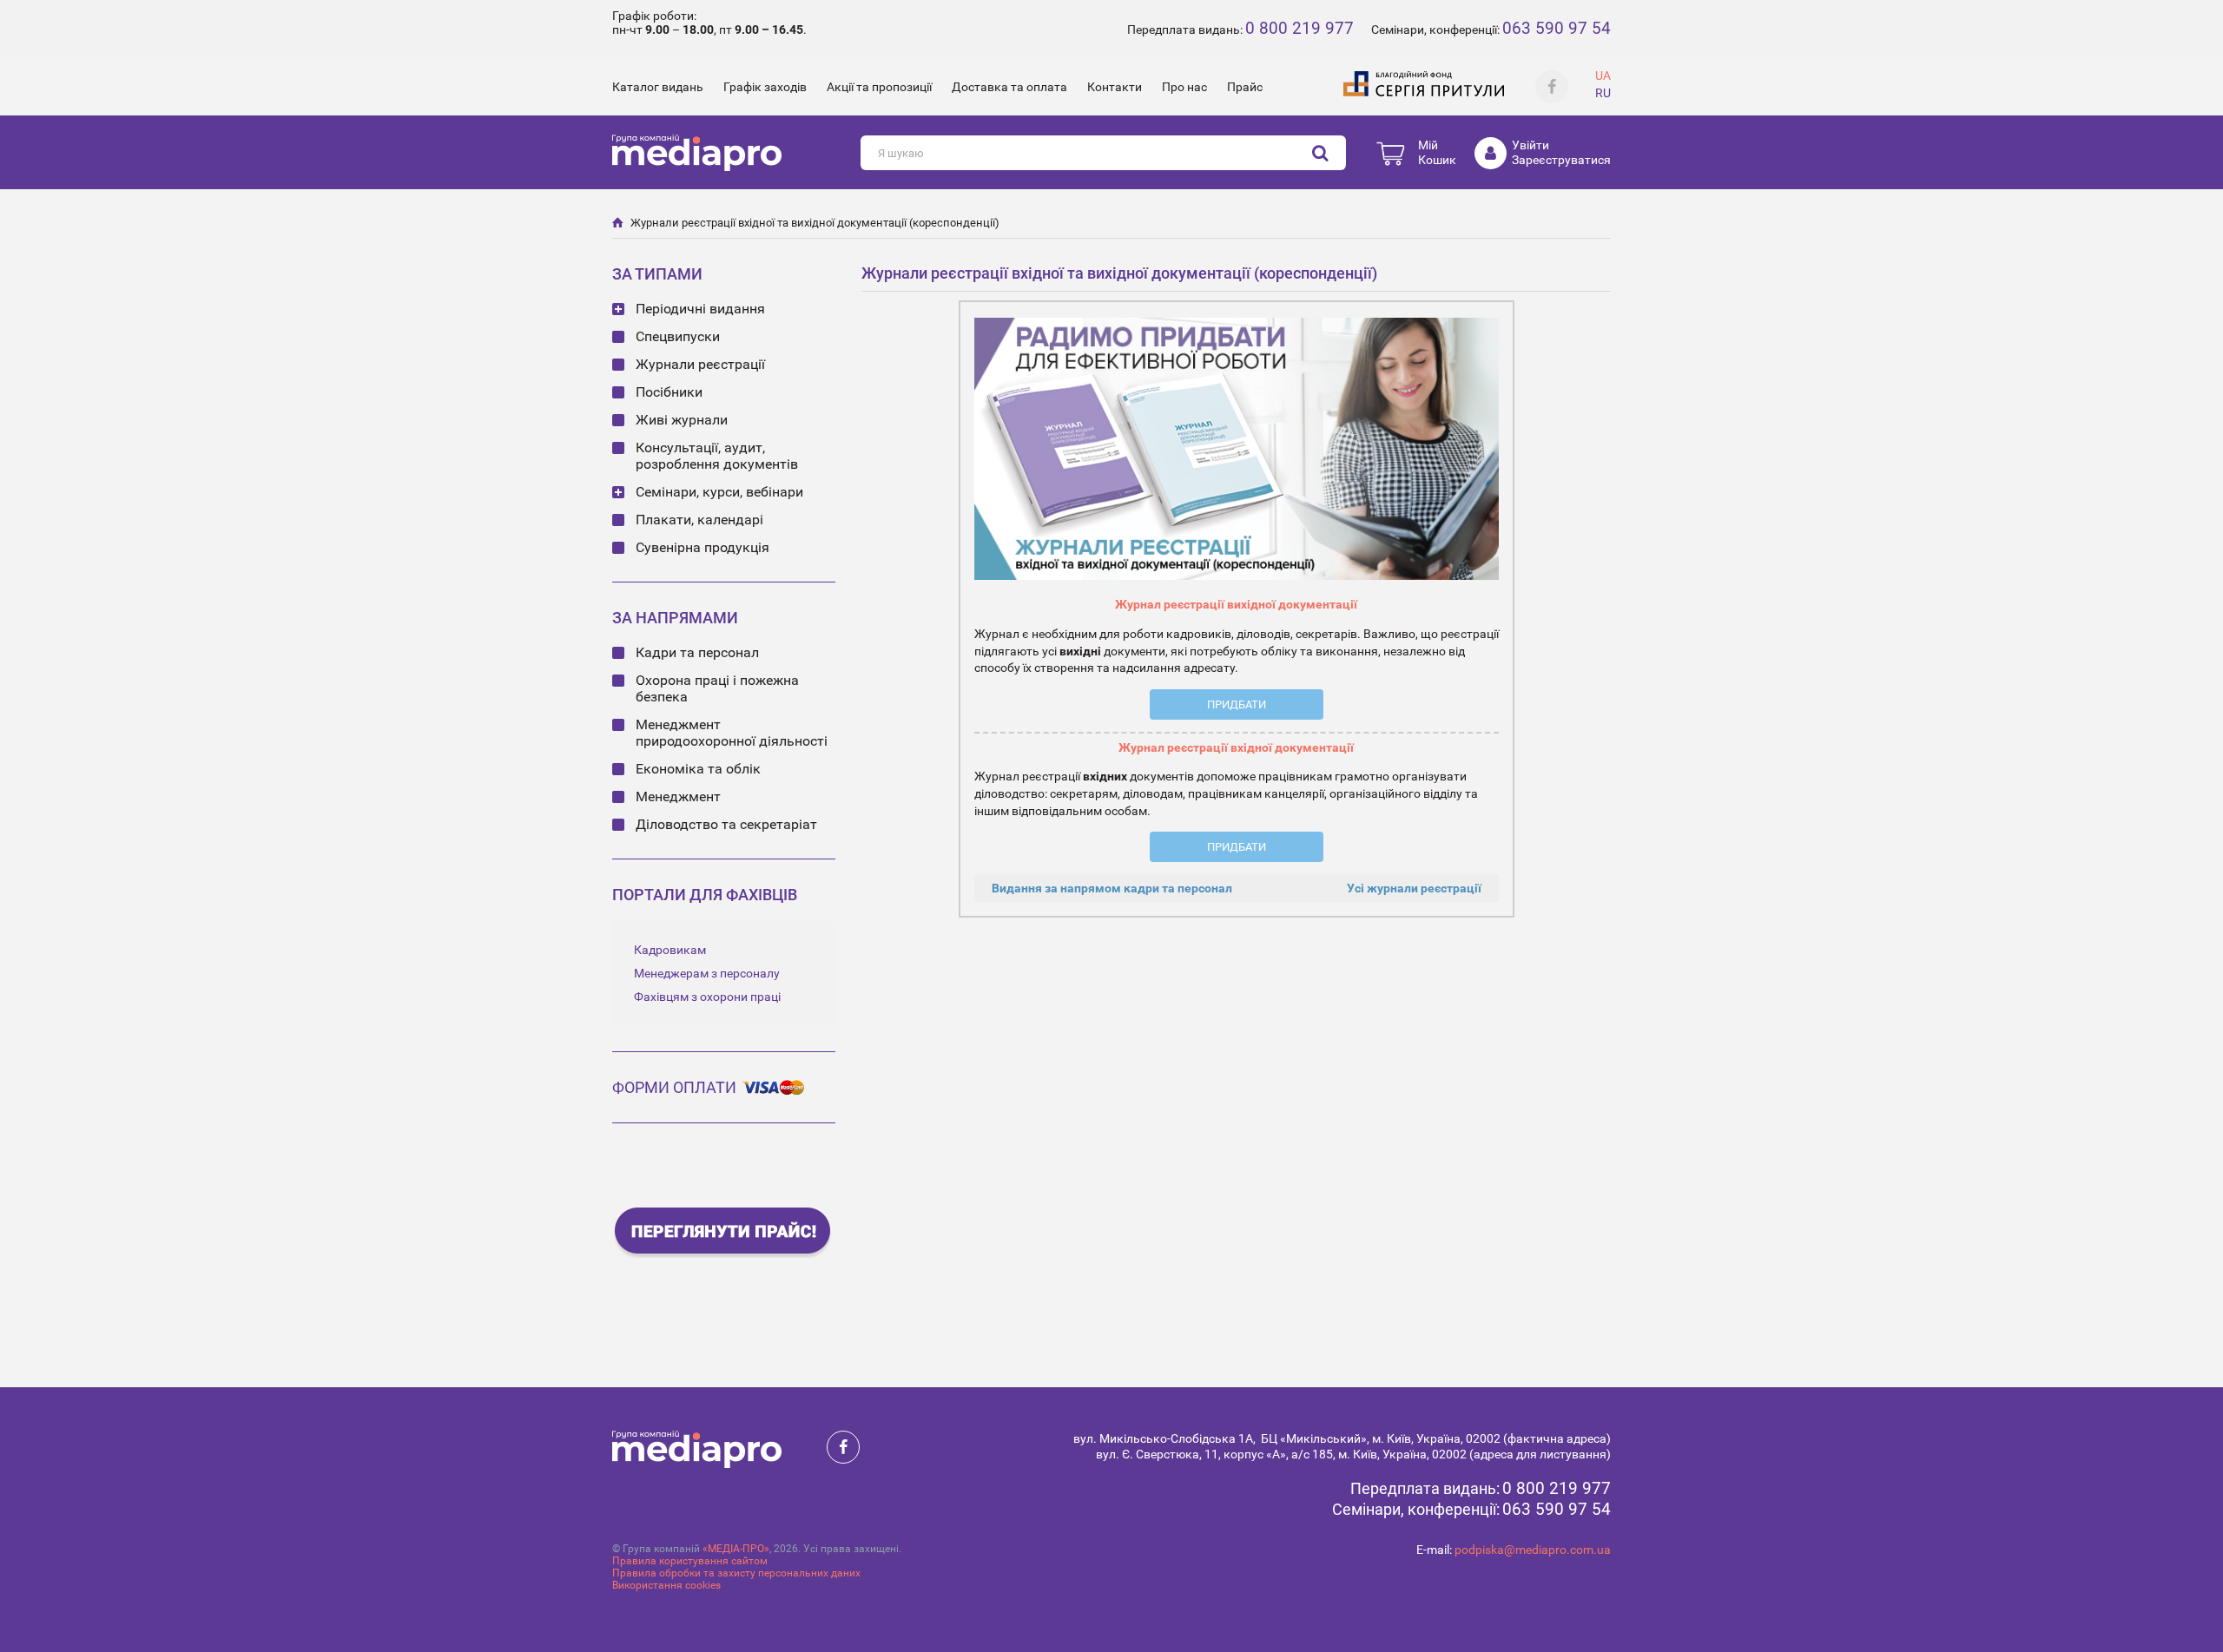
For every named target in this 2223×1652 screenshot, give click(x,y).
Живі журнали (682, 420)
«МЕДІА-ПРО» (736, 1549)
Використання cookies (666, 1585)
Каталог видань (658, 87)
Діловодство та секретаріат (726, 824)
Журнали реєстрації (700, 364)
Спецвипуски (678, 336)
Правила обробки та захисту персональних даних (736, 1573)
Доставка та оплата (1009, 87)
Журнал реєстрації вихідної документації (1236, 604)
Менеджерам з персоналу (707, 973)
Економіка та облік (698, 769)
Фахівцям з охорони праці (707, 997)
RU (1603, 93)
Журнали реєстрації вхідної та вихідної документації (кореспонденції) (815, 223)
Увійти (1530, 145)
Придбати (1237, 704)
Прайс (1245, 87)
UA (1603, 76)
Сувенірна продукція (703, 547)
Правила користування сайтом (690, 1561)
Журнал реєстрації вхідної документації (1236, 747)
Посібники (669, 392)
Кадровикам (670, 950)
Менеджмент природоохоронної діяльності (732, 733)
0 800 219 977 (1299, 28)
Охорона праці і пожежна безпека (717, 688)
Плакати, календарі (699, 520)
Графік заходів (765, 87)
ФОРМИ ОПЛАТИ (674, 1087)
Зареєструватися (1561, 160)
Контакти (1115, 87)
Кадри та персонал (697, 652)
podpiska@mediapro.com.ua (1533, 1550)
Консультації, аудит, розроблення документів (717, 456)
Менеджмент (678, 796)
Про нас (1184, 87)
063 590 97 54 (1557, 28)
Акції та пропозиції (879, 87)
